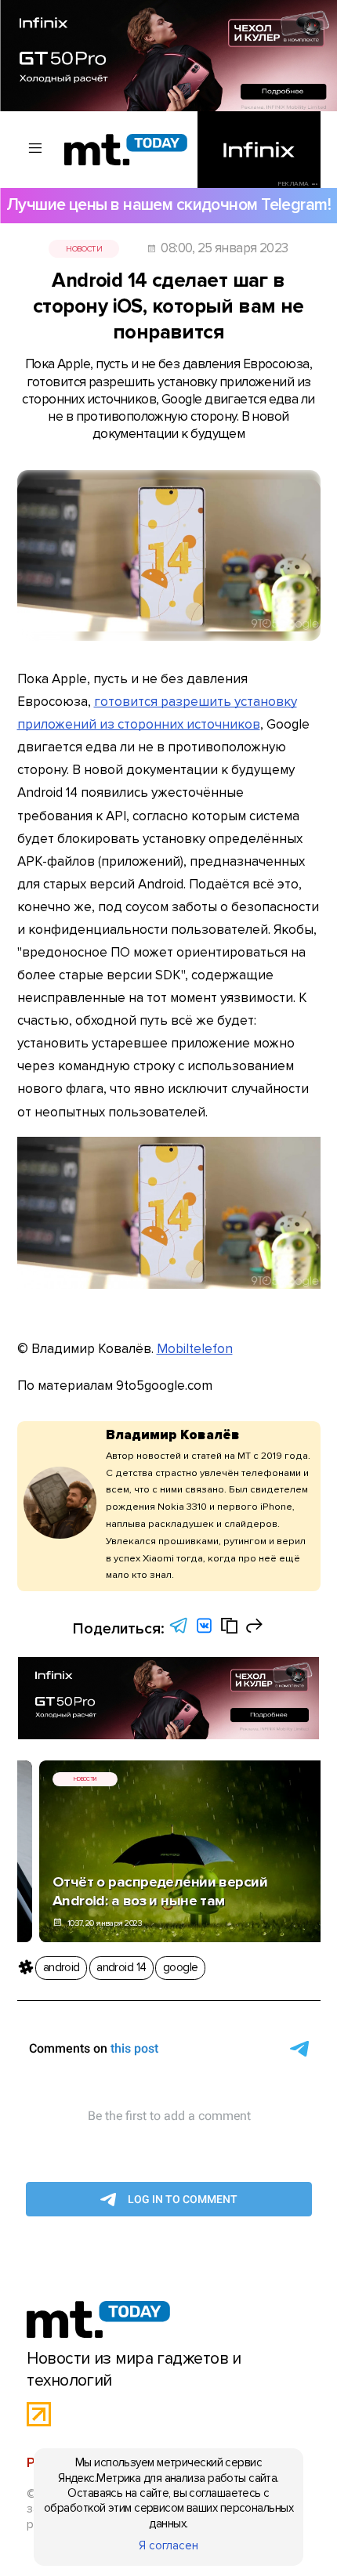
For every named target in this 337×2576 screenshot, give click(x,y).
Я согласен (168, 2545)
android (62, 1967)
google (181, 1967)
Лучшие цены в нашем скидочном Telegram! (168, 204)
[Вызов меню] (36, 149)
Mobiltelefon (195, 1349)
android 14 (121, 1967)
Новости (84, 249)
